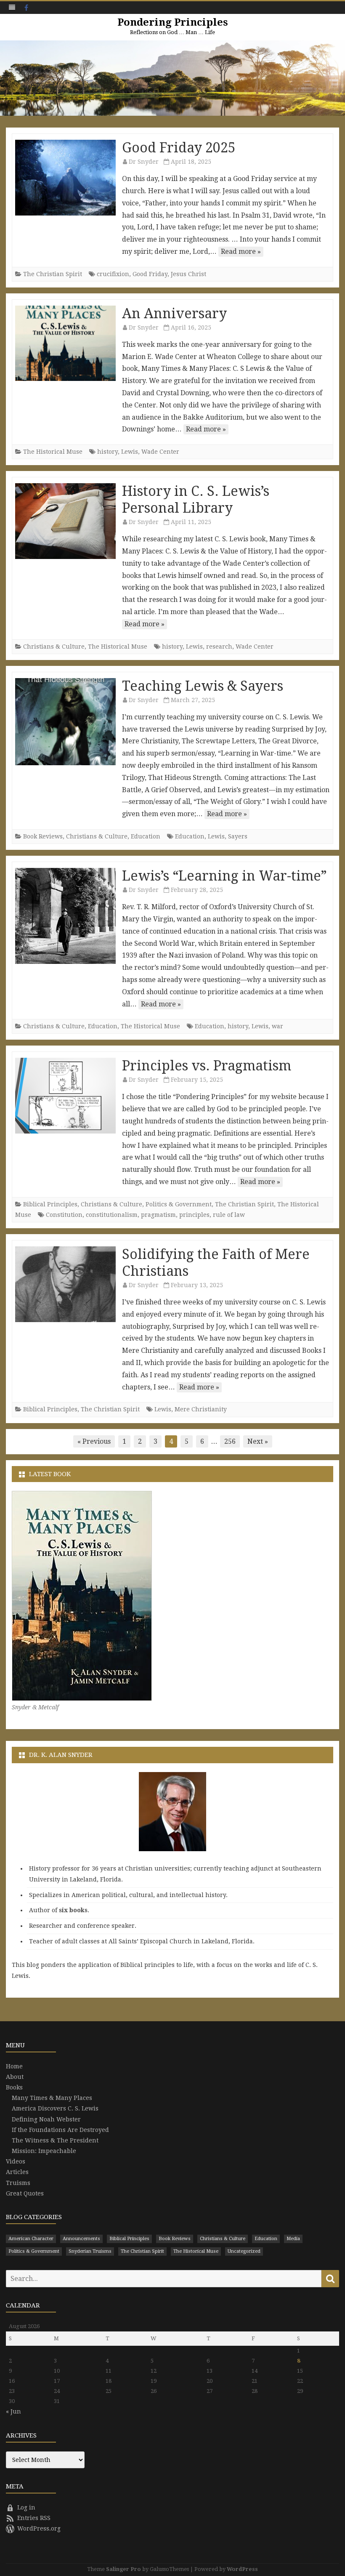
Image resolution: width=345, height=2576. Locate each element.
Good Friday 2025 (179, 148)
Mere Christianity (201, 1409)
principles (194, 1215)
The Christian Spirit (53, 274)
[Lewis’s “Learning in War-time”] (65, 916)
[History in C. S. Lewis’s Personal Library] (65, 521)
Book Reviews (43, 836)
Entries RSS (34, 2518)
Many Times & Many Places (52, 2098)
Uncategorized (244, 2251)
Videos (16, 2161)
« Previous (94, 1441)
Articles (17, 2172)
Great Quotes (25, 2193)
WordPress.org (39, 2528)
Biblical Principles (50, 1204)
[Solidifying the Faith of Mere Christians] (65, 1284)
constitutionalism (112, 1215)
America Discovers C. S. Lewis (55, 2108)
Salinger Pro (123, 2569)
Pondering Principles (173, 22)
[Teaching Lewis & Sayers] (65, 722)
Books (14, 2087)
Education (146, 836)
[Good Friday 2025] (65, 178)
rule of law (229, 1215)
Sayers (238, 836)
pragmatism (158, 1215)
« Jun (13, 2411)
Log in (26, 2507)
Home (14, 2066)
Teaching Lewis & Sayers (203, 686)
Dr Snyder (144, 162)
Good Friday (150, 274)
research (219, 647)
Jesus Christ (188, 274)
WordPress (242, 2569)
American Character (31, 2239)
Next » (258, 1441)
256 (230, 1441)
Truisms (18, 2183)
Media (293, 2239)
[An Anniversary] (65, 343)
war (277, 1026)
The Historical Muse (53, 452)
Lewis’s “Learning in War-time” (224, 876)
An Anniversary (174, 314)
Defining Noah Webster (46, 2119)
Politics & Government (179, 1204)
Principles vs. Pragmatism (207, 1066)
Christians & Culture (54, 647)
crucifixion (113, 274)
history (107, 452)
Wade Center (160, 452)
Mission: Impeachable (44, 2151)
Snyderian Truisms (90, 2251)
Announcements (81, 2239)
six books (73, 1910)
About (15, 2077)
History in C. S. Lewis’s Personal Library (196, 500)
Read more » (241, 251)
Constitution (64, 1215)
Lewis (130, 452)
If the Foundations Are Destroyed (60, 2130)
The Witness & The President (55, 2140)
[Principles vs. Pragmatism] (65, 1096)
